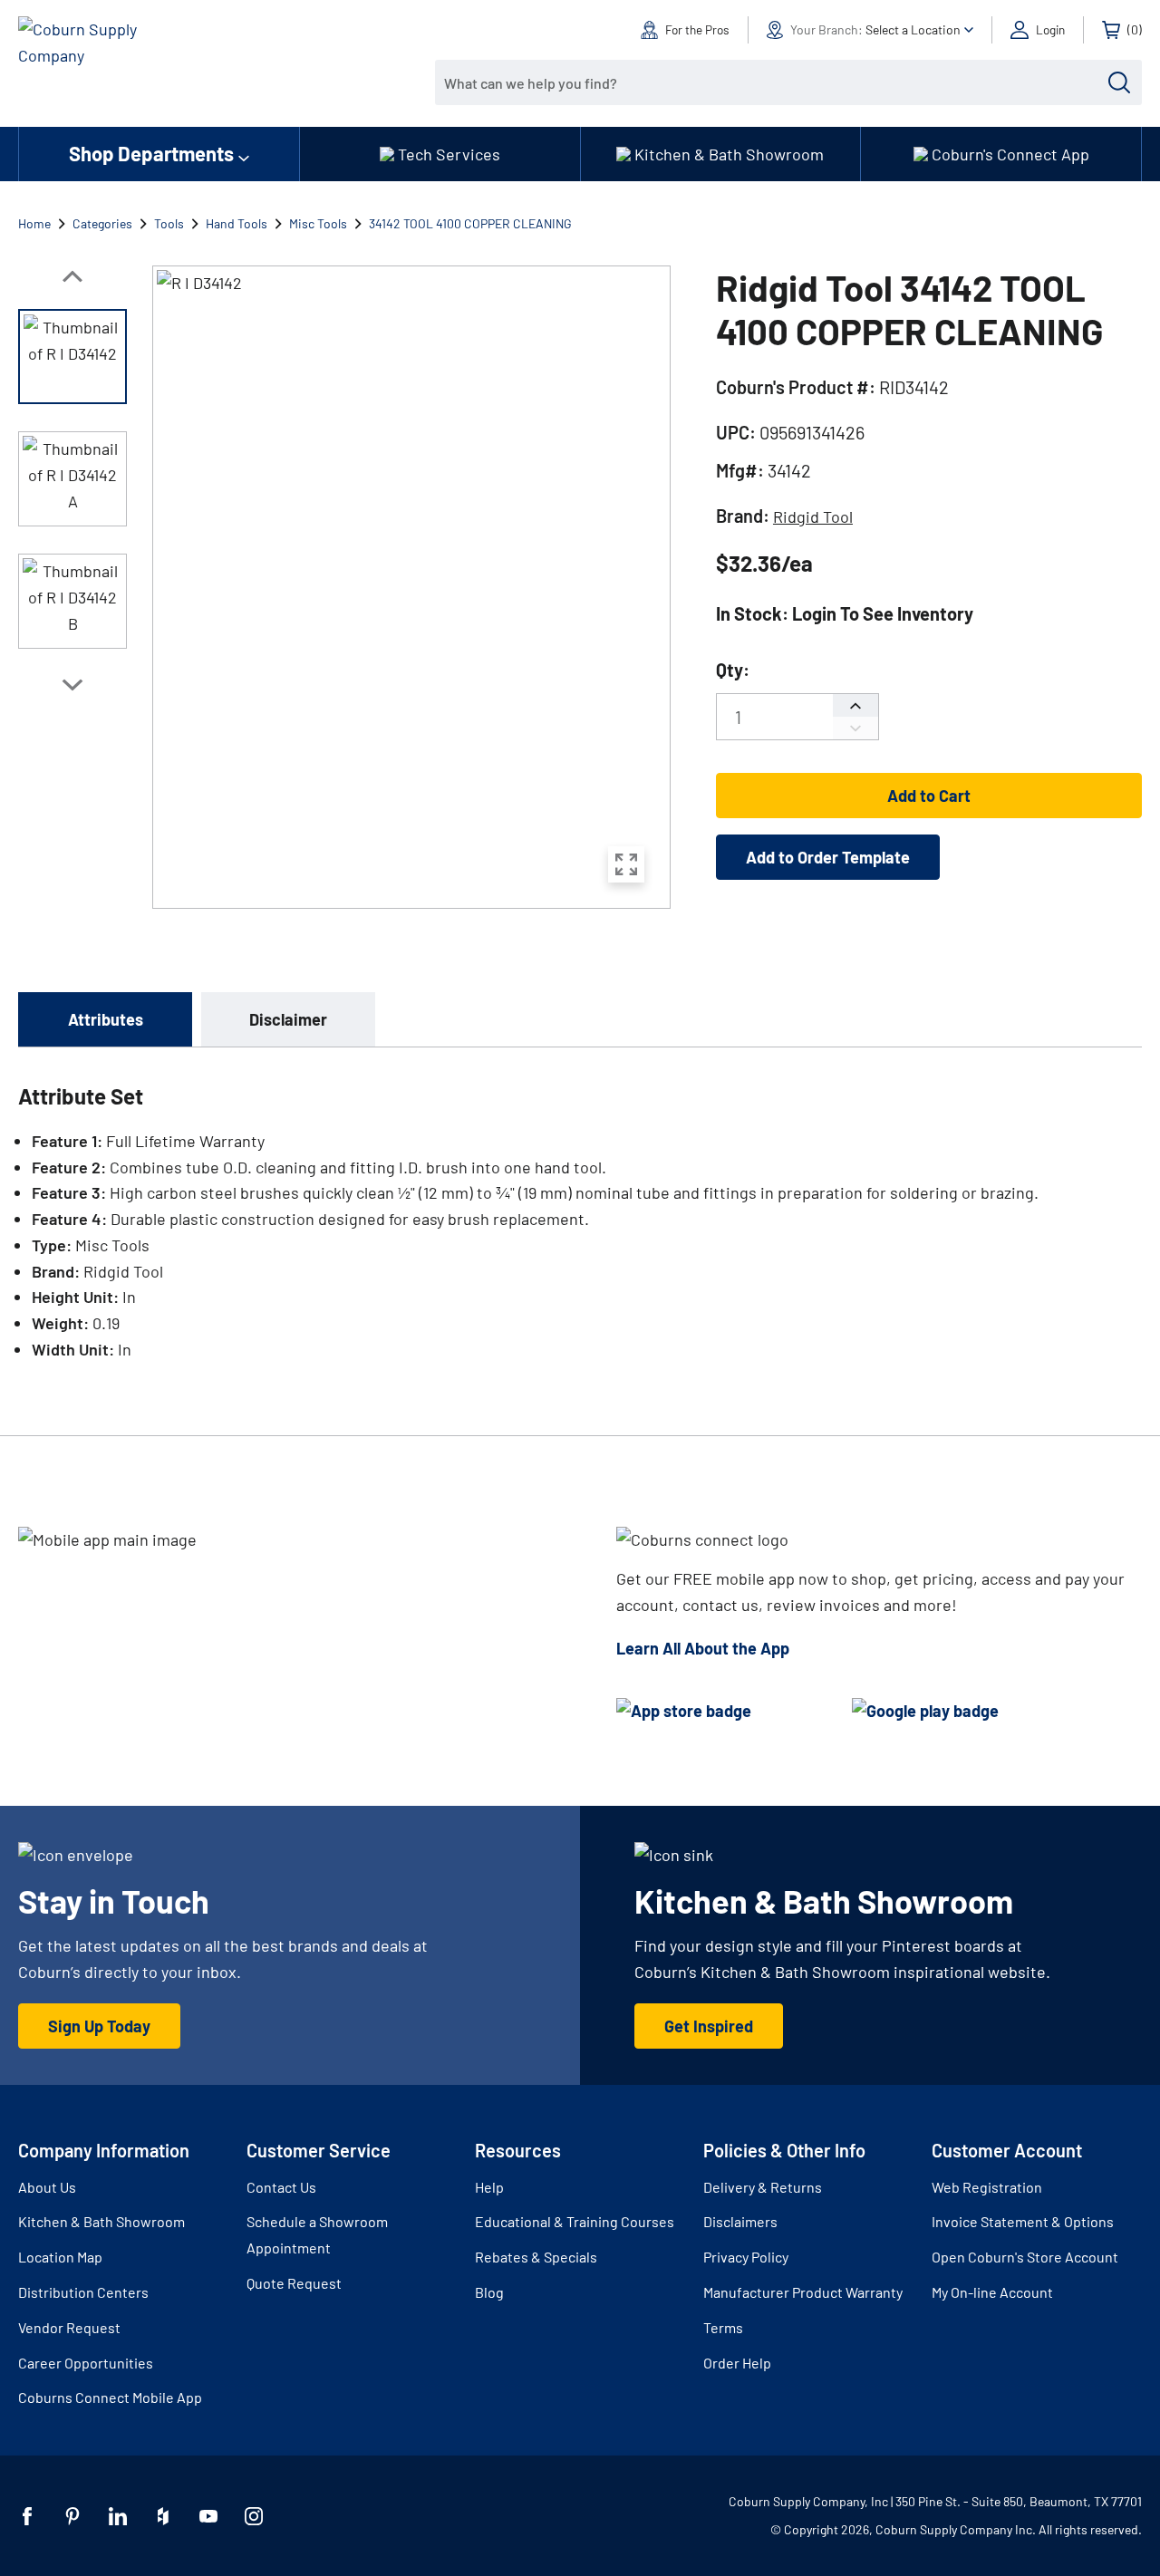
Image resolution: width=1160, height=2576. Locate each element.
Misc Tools (318, 223)
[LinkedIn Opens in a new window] (118, 2516)
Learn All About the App (703, 1648)
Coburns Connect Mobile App (110, 2397)
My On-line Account (992, 2292)
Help (489, 2187)
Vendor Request (69, 2327)
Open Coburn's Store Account (1025, 2257)
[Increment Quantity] (855, 705)
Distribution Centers (83, 2292)
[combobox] (775, 82)
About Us (47, 2187)
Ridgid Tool (813, 516)
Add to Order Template (828, 857)
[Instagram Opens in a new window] (254, 2516)
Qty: (733, 670)
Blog (489, 2292)
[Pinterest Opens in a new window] (72, 2516)
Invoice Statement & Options (1023, 2221)
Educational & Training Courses (575, 2221)
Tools (169, 223)
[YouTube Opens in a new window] (208, 2516)
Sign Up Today (99, 2026)
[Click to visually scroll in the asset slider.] (72, 276)
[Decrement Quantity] (855, 728)
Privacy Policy (746, 2257)
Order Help (737, 2363)
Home (34, 223)
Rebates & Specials (536, 2257)
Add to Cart (929, 796)
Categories (102, 223)
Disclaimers (740, 2221)
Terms (723, 2327)
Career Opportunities (86, 2363)
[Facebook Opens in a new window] (27, 2516)
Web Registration (987, 2187)
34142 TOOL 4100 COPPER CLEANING (470, 223)
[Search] (1119, 82)
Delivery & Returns (763, 2187)
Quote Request (294, 2283)
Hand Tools (237, 223)
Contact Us (281, 2187)
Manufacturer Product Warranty (803, 2292)
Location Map (60, 2257)
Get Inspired (709, 2026)
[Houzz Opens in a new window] (163, 2516)
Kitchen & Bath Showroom (101, 2221)
